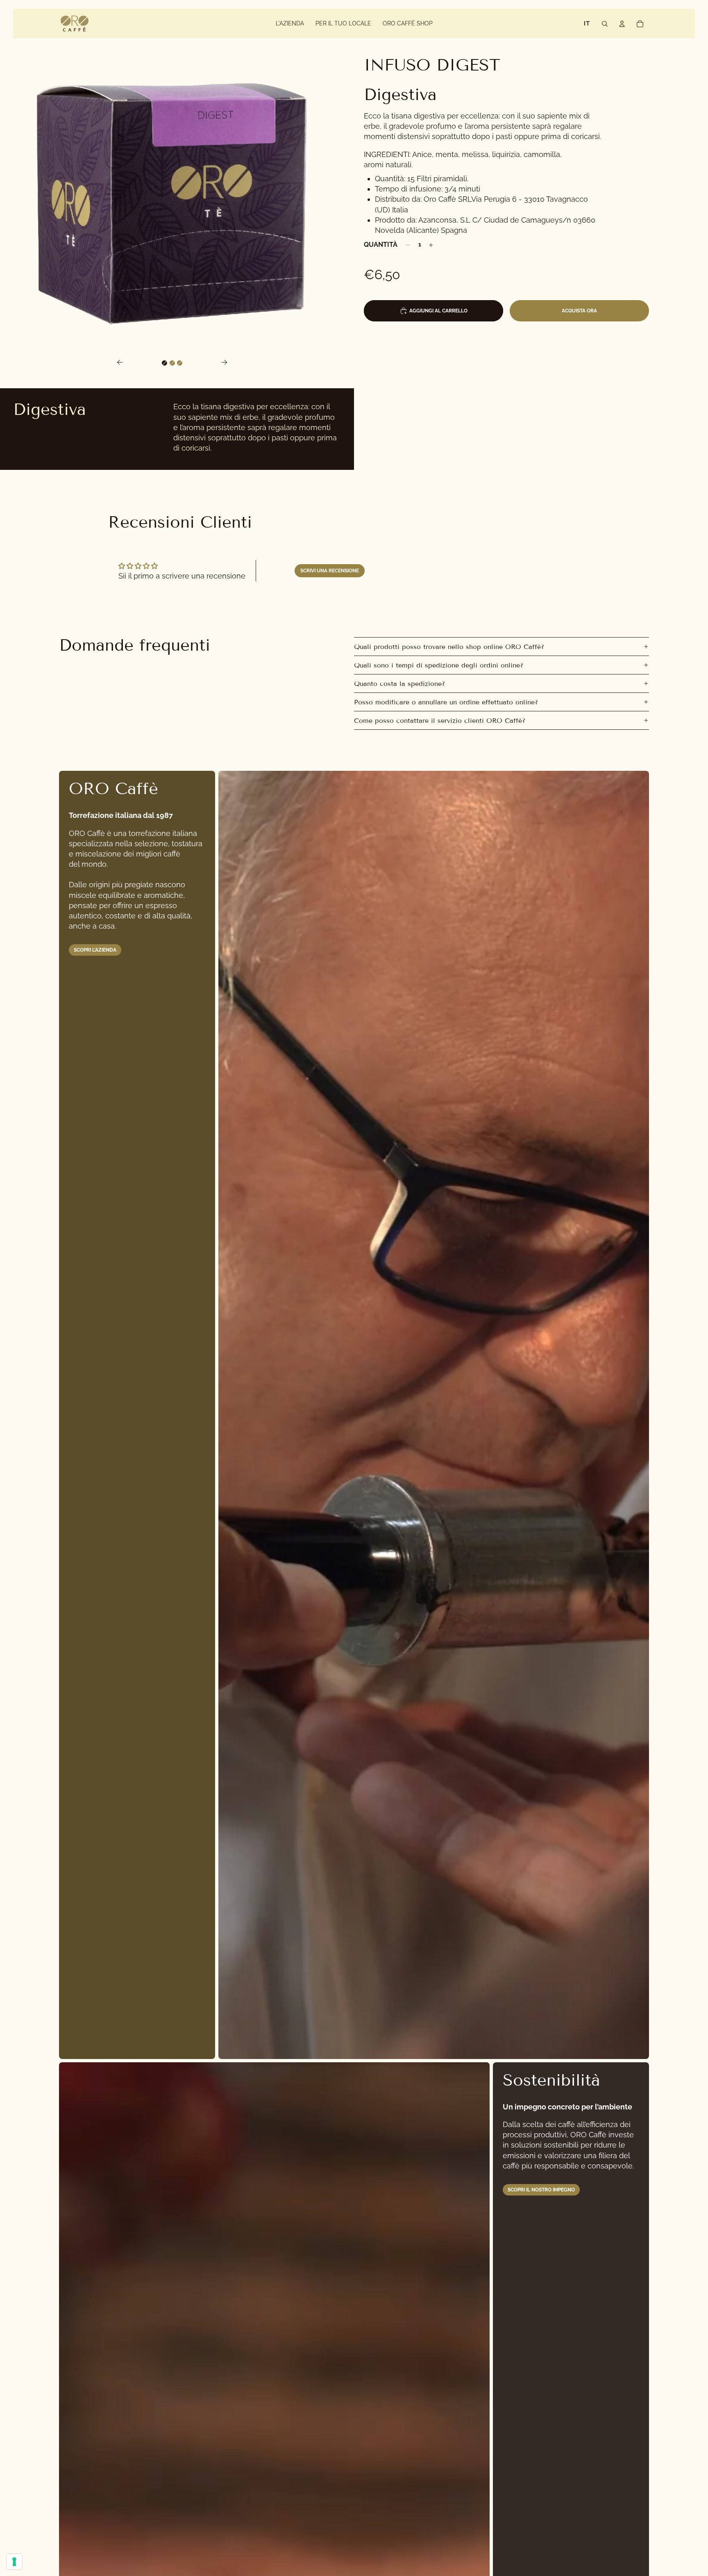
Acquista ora (579, 311)
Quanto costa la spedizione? (399, 684)
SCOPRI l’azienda (95, 950)
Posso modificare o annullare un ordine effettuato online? (446, 702)
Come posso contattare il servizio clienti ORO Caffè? (440, 721)
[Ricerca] (605, 24)
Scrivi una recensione (330, 571)
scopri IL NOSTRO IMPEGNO (541, 2190)
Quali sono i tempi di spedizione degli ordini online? (439, 665)
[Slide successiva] (227, 363)
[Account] (622, 24)
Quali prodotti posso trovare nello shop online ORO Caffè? (449, 647)
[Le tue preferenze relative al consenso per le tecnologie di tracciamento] (14, 2562)
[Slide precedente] (117, 363)
